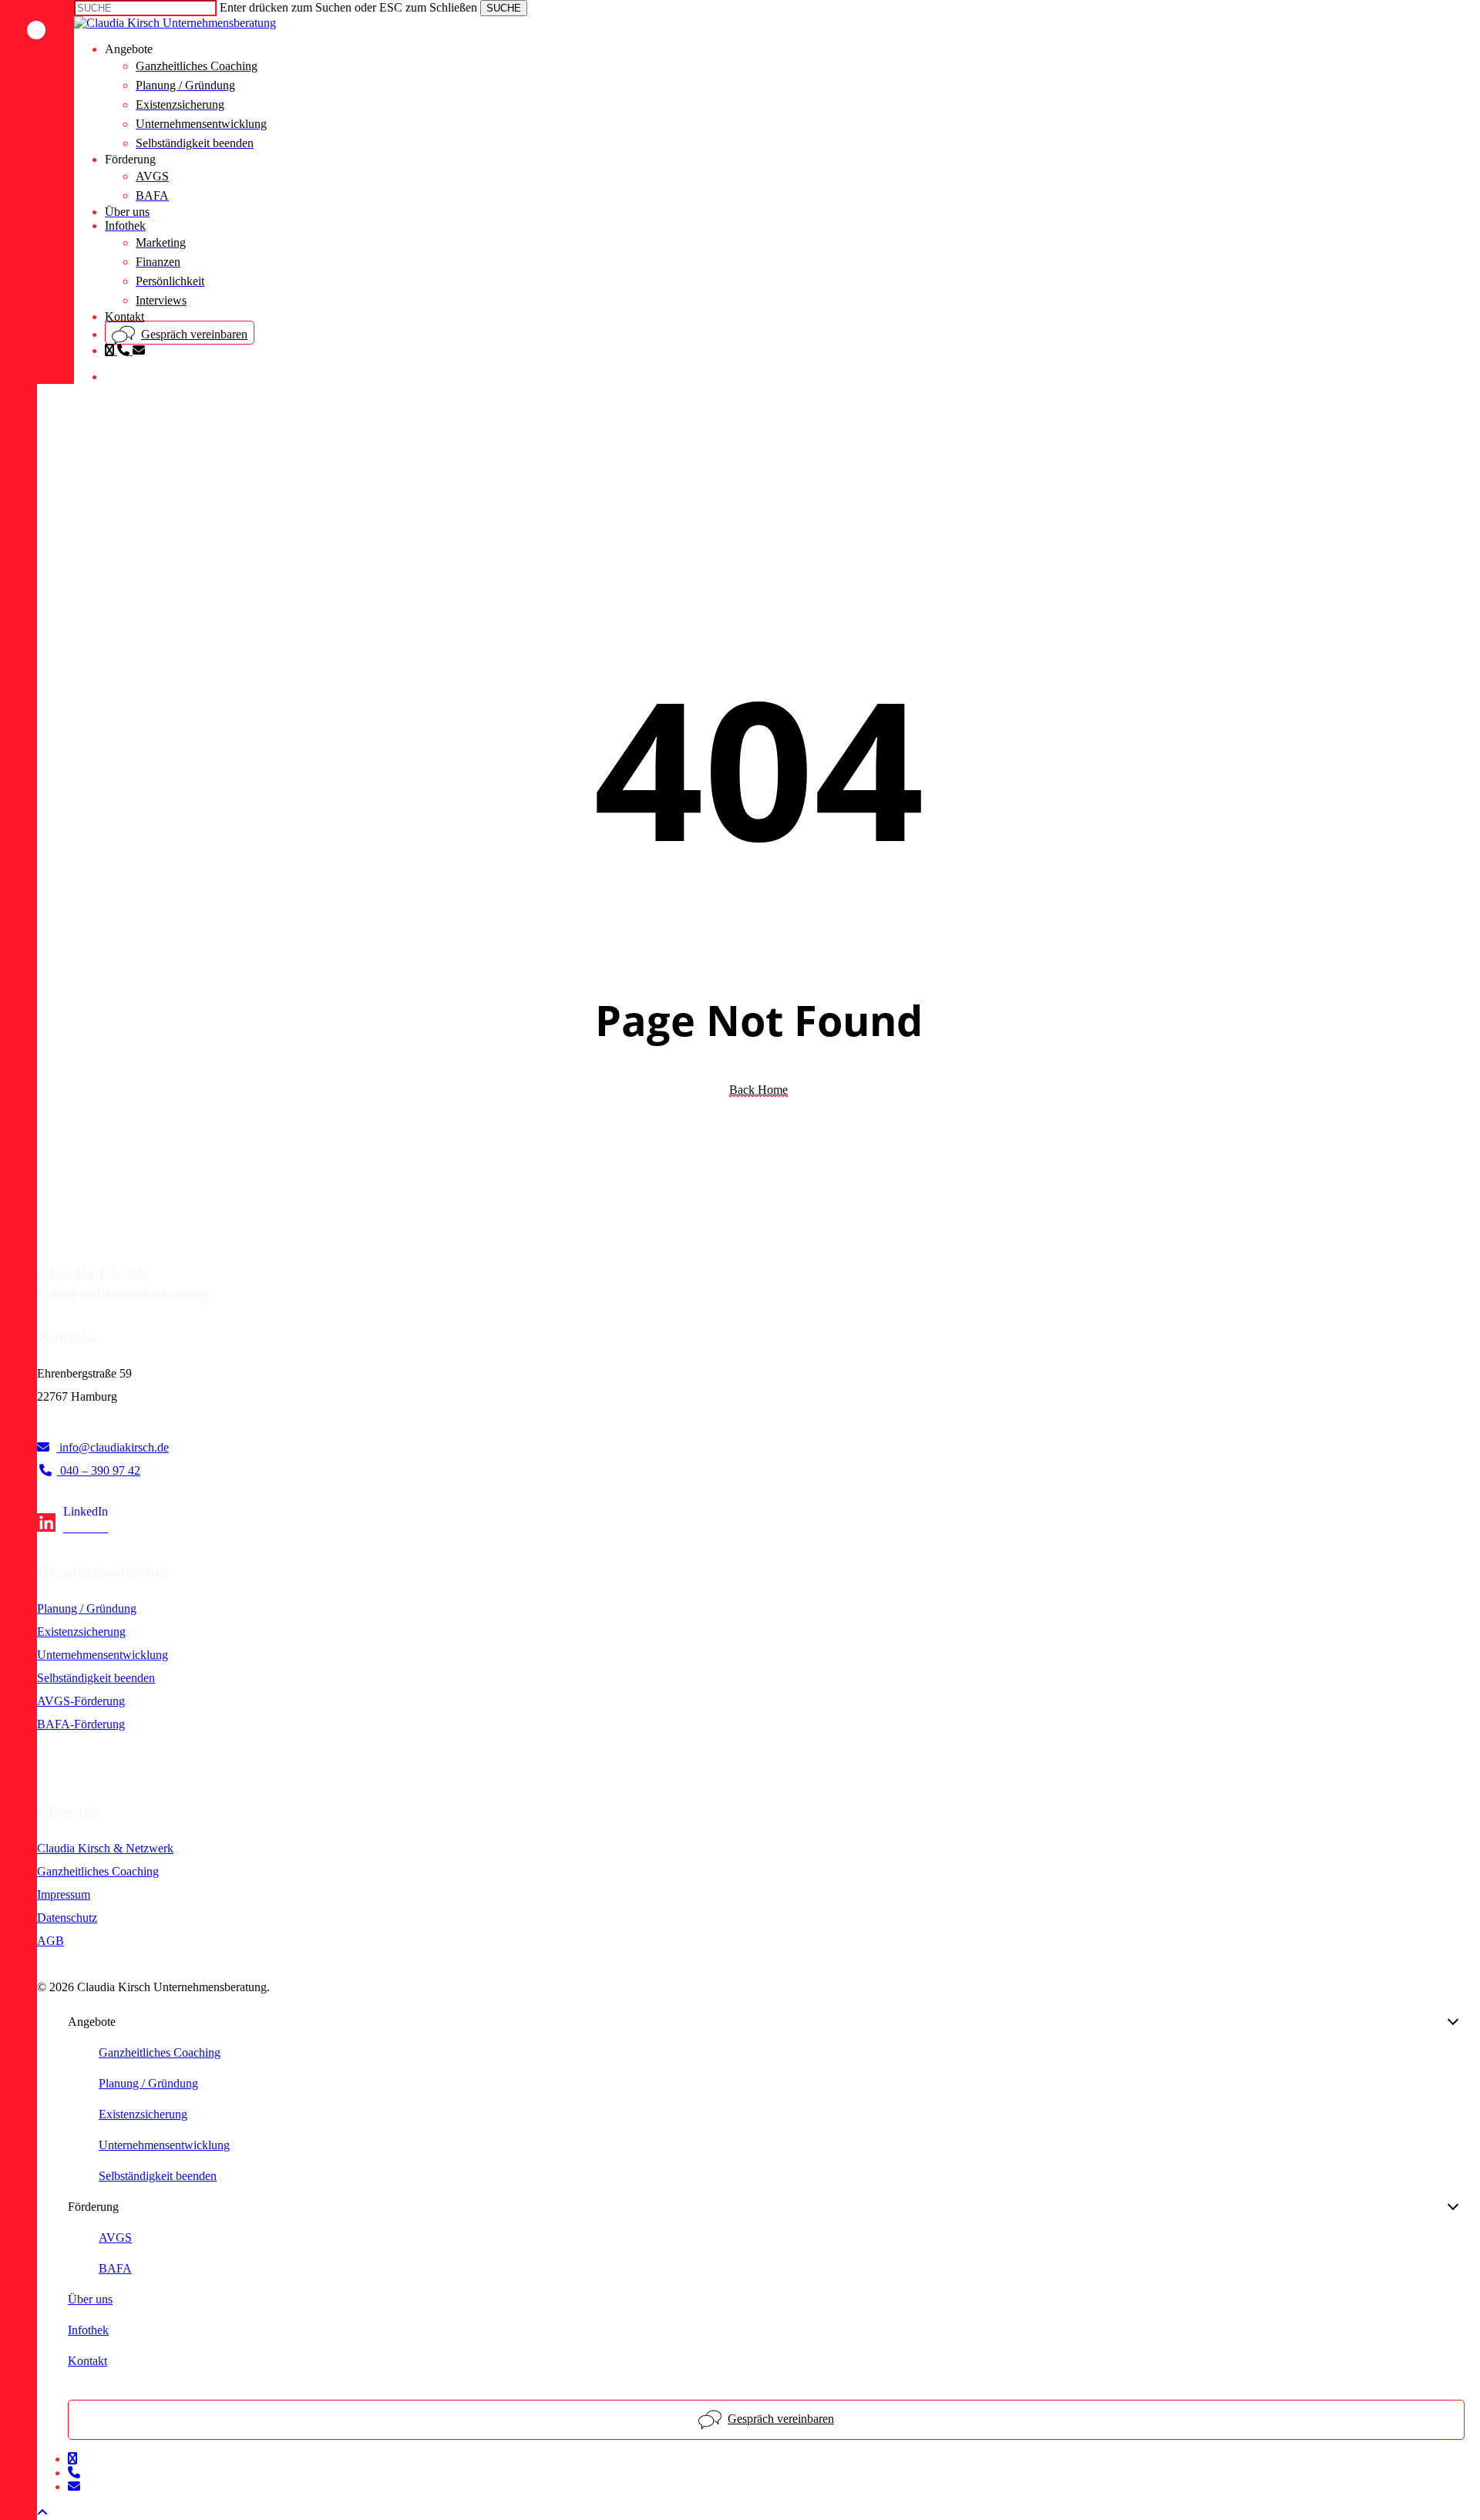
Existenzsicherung (81, 1632)
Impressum (64, 1894)
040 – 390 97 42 (99, 1470)
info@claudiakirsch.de (113, 1447)
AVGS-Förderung (81, 1701)
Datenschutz (67, 1918)
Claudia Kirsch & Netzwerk (105, 1848)
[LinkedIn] (72, 1527)
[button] (42, 2513)
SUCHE (504, 8)
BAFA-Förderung (81, 1724)
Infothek (88, 2330)
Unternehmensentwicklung (103, 1655)
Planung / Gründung (87, 1608)
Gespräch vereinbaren (781, 2419)
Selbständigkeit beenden (96, 1678)
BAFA (115, 2268)
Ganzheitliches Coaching (98, 1871)
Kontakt (87, 2361)
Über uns (90, 2299)
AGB (50, 1941)
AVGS (115, 2237)
